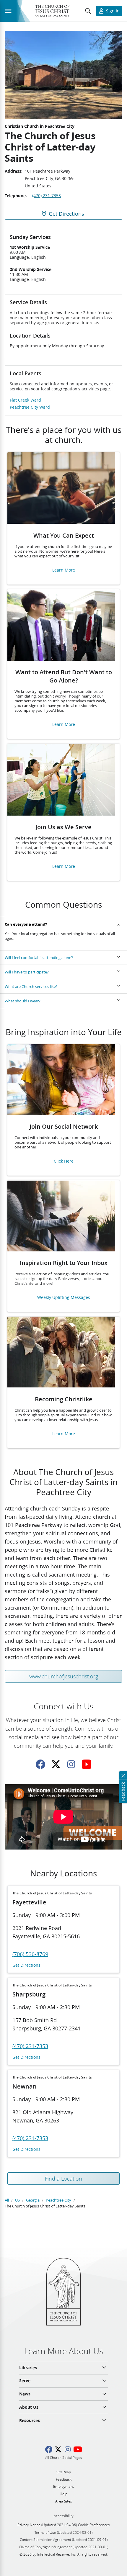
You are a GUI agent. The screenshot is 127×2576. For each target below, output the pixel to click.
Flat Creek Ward (25, 400)
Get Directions (26, 1965)
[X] (56, 1764)
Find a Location (63, 2179)
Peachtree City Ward (30, 407)
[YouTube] (87, 1764)
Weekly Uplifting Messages (64, 1298)
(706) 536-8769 (30, 1954)
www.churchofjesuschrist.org (64, 1676)
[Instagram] (71, 1764)
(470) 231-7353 (47, 196)
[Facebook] (40, 1764)
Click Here (64, 1161)
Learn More (64, 570)
